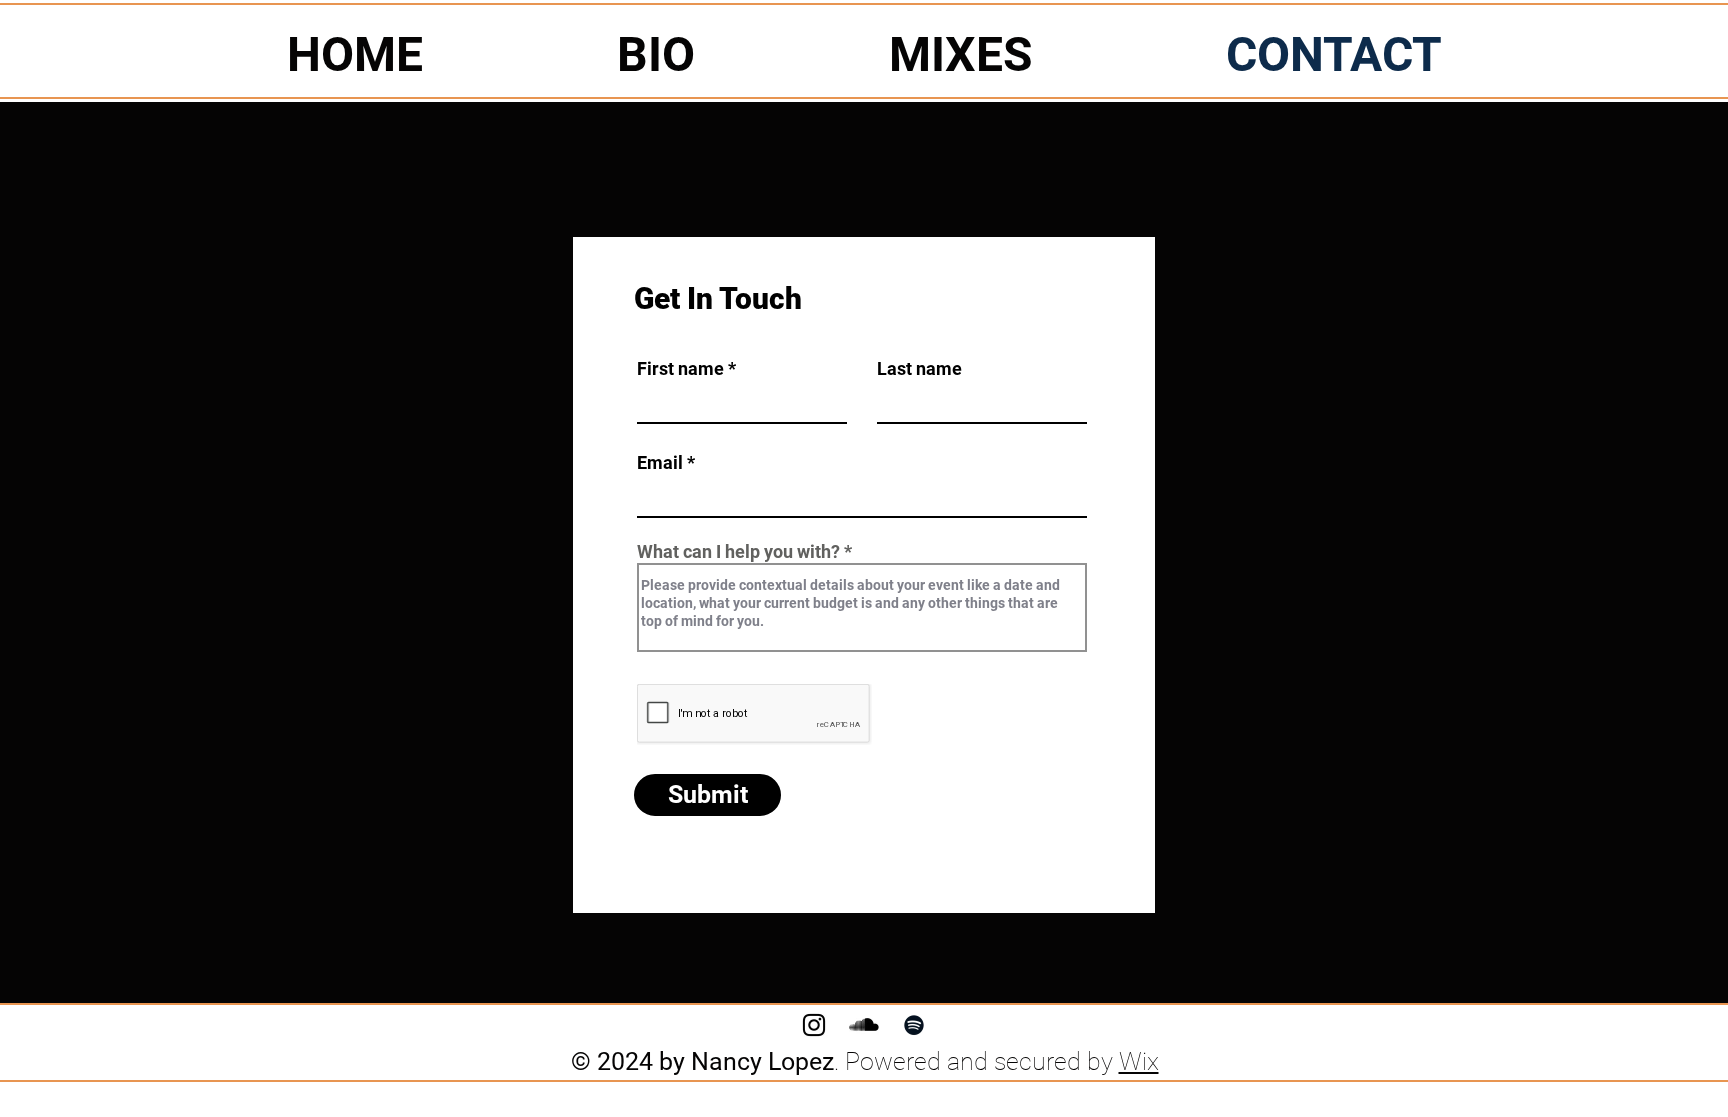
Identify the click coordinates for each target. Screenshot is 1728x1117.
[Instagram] (814, 1025)
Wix (1139, 1061)
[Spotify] (914, 1025)
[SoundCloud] (864, 1025)
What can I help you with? (738, 552)
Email (660, 463)
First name (680, 369)
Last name (919, 369)
